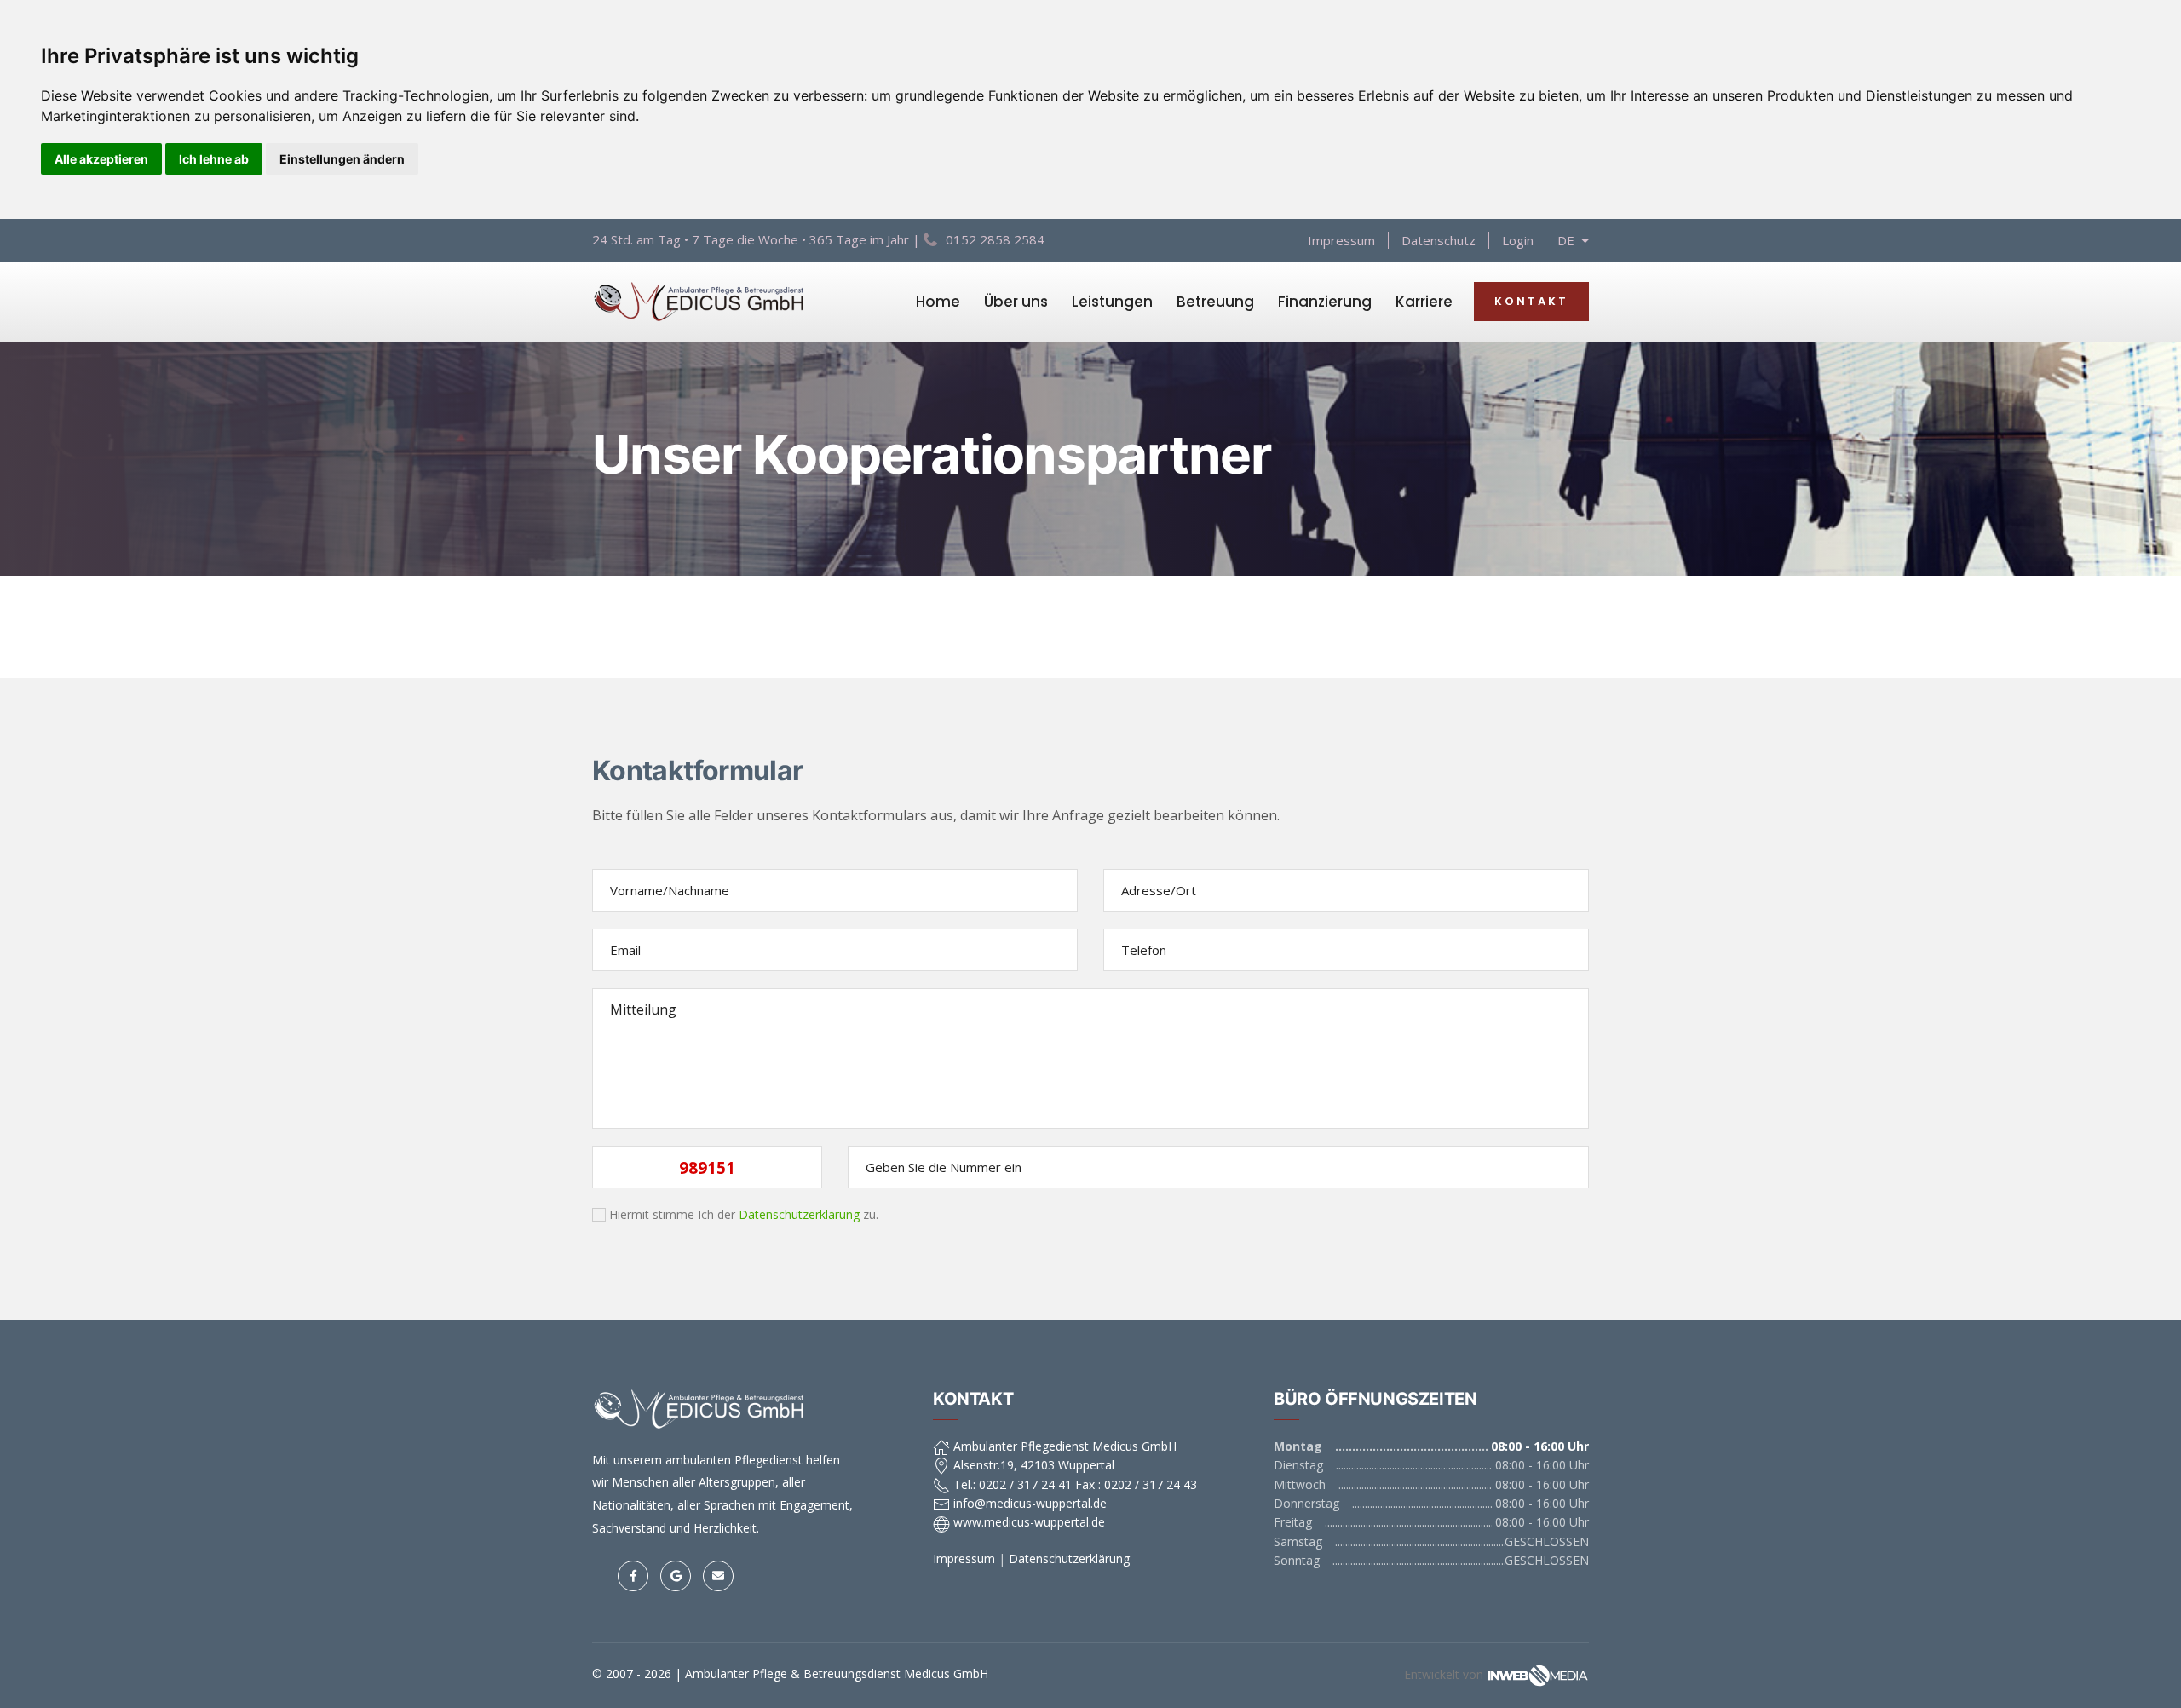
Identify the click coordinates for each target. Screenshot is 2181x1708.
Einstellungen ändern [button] (342, 159)
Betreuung (1215, 302)
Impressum (1341, 240)
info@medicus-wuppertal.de (1028, 1503)
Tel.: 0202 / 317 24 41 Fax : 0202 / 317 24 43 (1073, 1484)
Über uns (1016, 302)
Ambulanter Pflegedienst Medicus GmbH (1063, 1446)
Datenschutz (1439, 240)
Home (938, 302)
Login (1518, 240)
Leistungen (1112, 302)
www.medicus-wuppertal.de (1027, 1522)
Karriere (1424, 302)
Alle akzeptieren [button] (101, 159)
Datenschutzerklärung (799, 1214)
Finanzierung (1325, 302)
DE (1569, 240)
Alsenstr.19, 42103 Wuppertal (1032, 1465)
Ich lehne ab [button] (214, 159)
